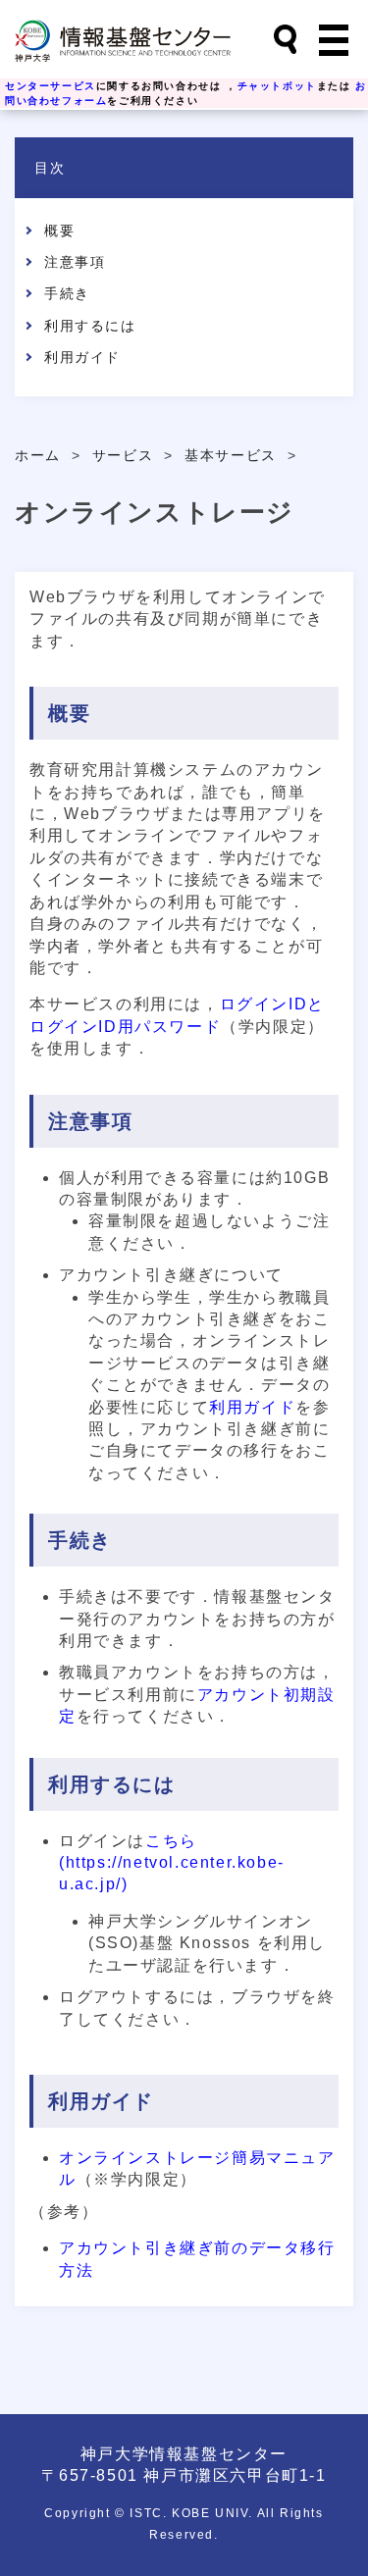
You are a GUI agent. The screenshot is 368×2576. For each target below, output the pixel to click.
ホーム (38, 456)
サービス (123, 456)
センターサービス (51, 86)
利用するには (90, 326)
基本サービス (231, 456)
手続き (67, 293)
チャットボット (277, 86)
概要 (59, 231)
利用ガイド (82, 357)
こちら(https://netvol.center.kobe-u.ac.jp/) (172, 1863)
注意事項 (75, 262)
